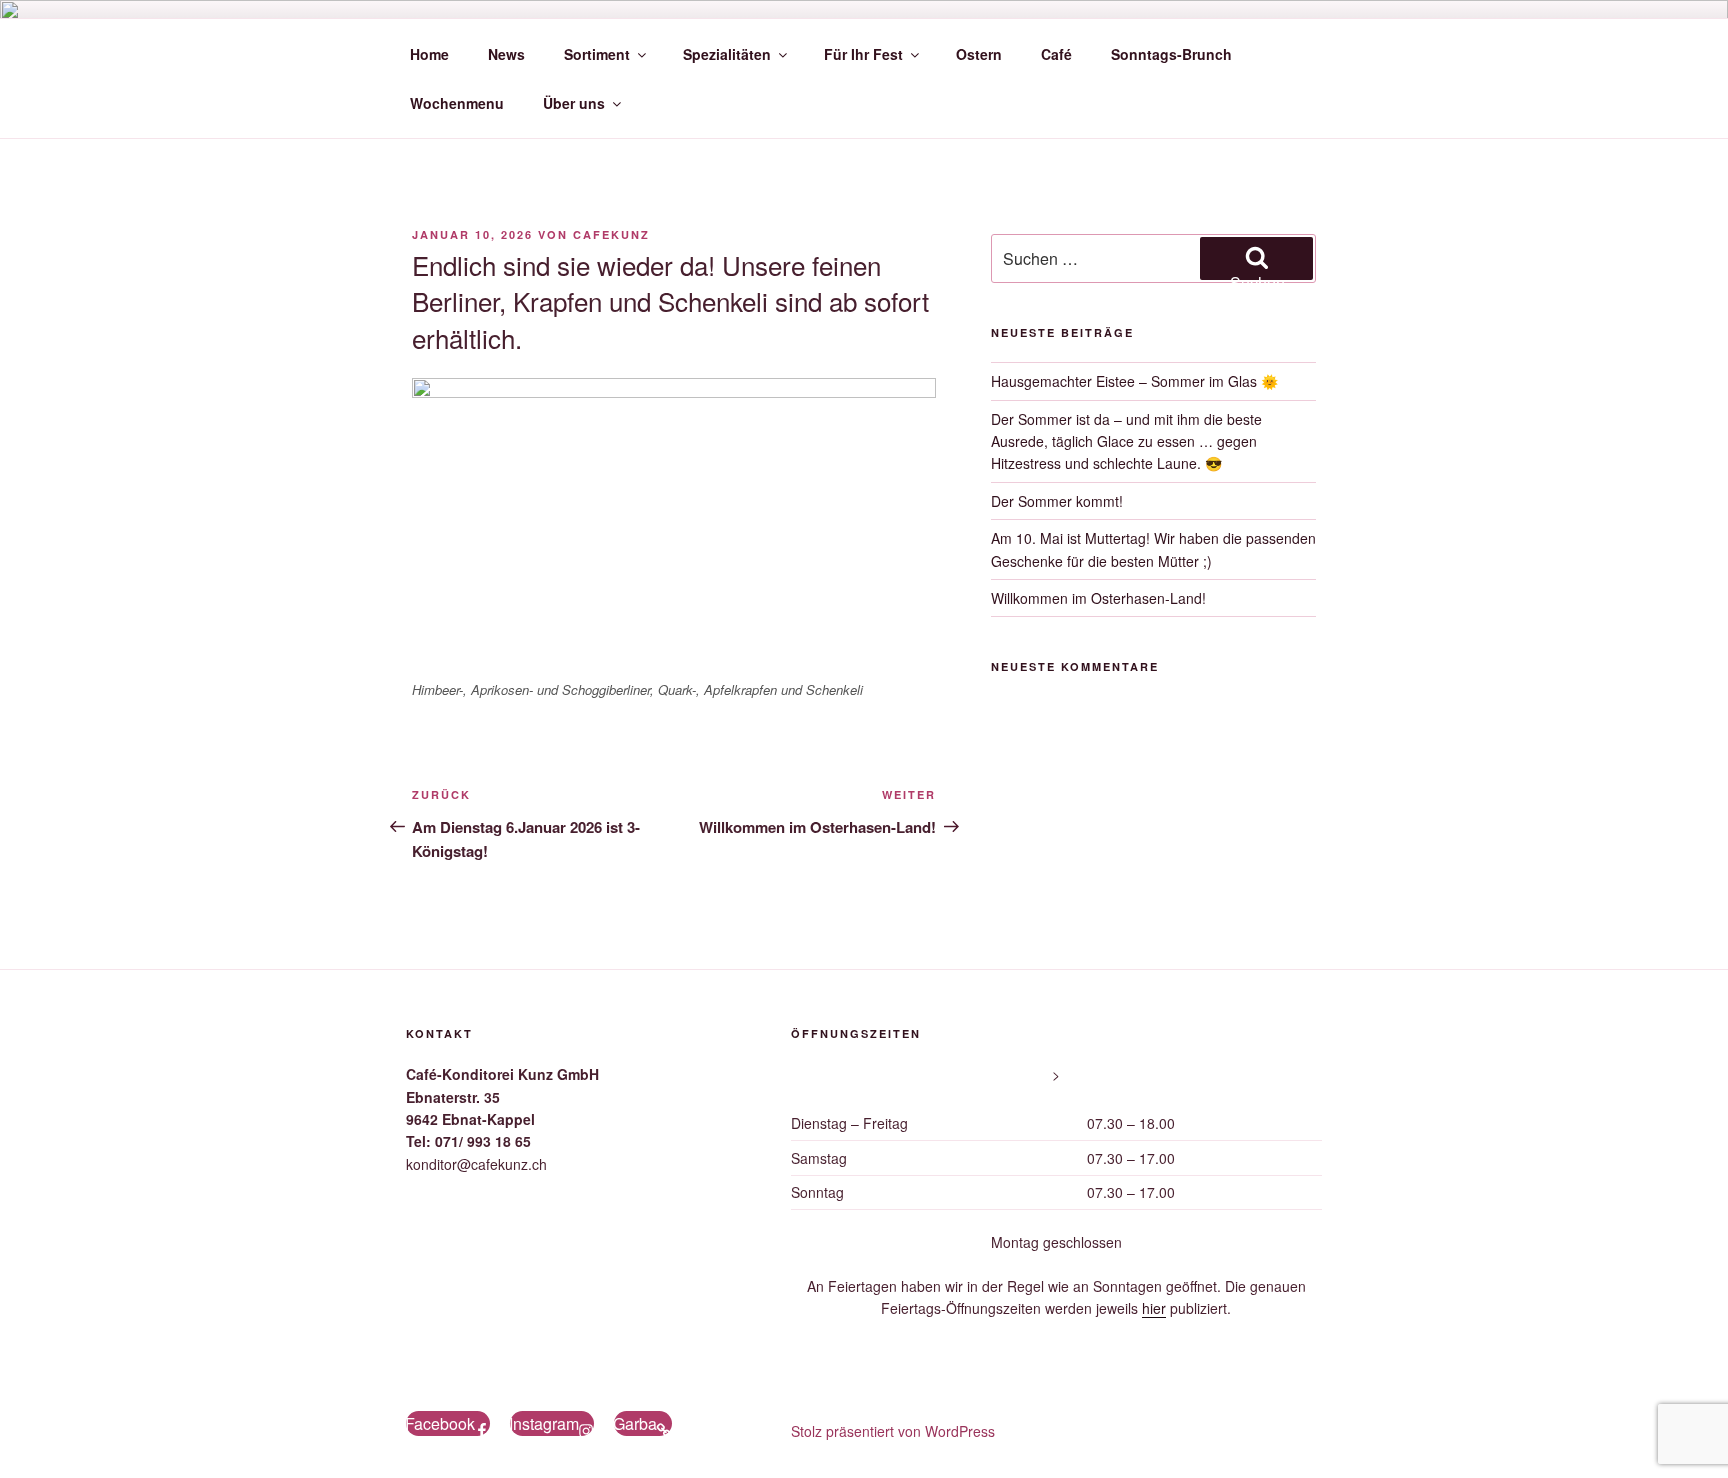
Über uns (574, 103)
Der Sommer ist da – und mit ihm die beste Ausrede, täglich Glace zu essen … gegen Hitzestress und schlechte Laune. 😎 (1126, 441)
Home (429, 54)
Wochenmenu (457, 103)
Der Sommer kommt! (1057, 501)
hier (1154, 1308)
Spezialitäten (727, 54)
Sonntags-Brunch (1171, 54)
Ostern (979, 54)
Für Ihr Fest (863, 54)
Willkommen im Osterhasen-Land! (1098, 598)
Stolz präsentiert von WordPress (893, 1431)
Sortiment (597, 54)
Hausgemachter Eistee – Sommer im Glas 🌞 (1134, 381)
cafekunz (611, 234)
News (506, 54)
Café (1056, 54)
